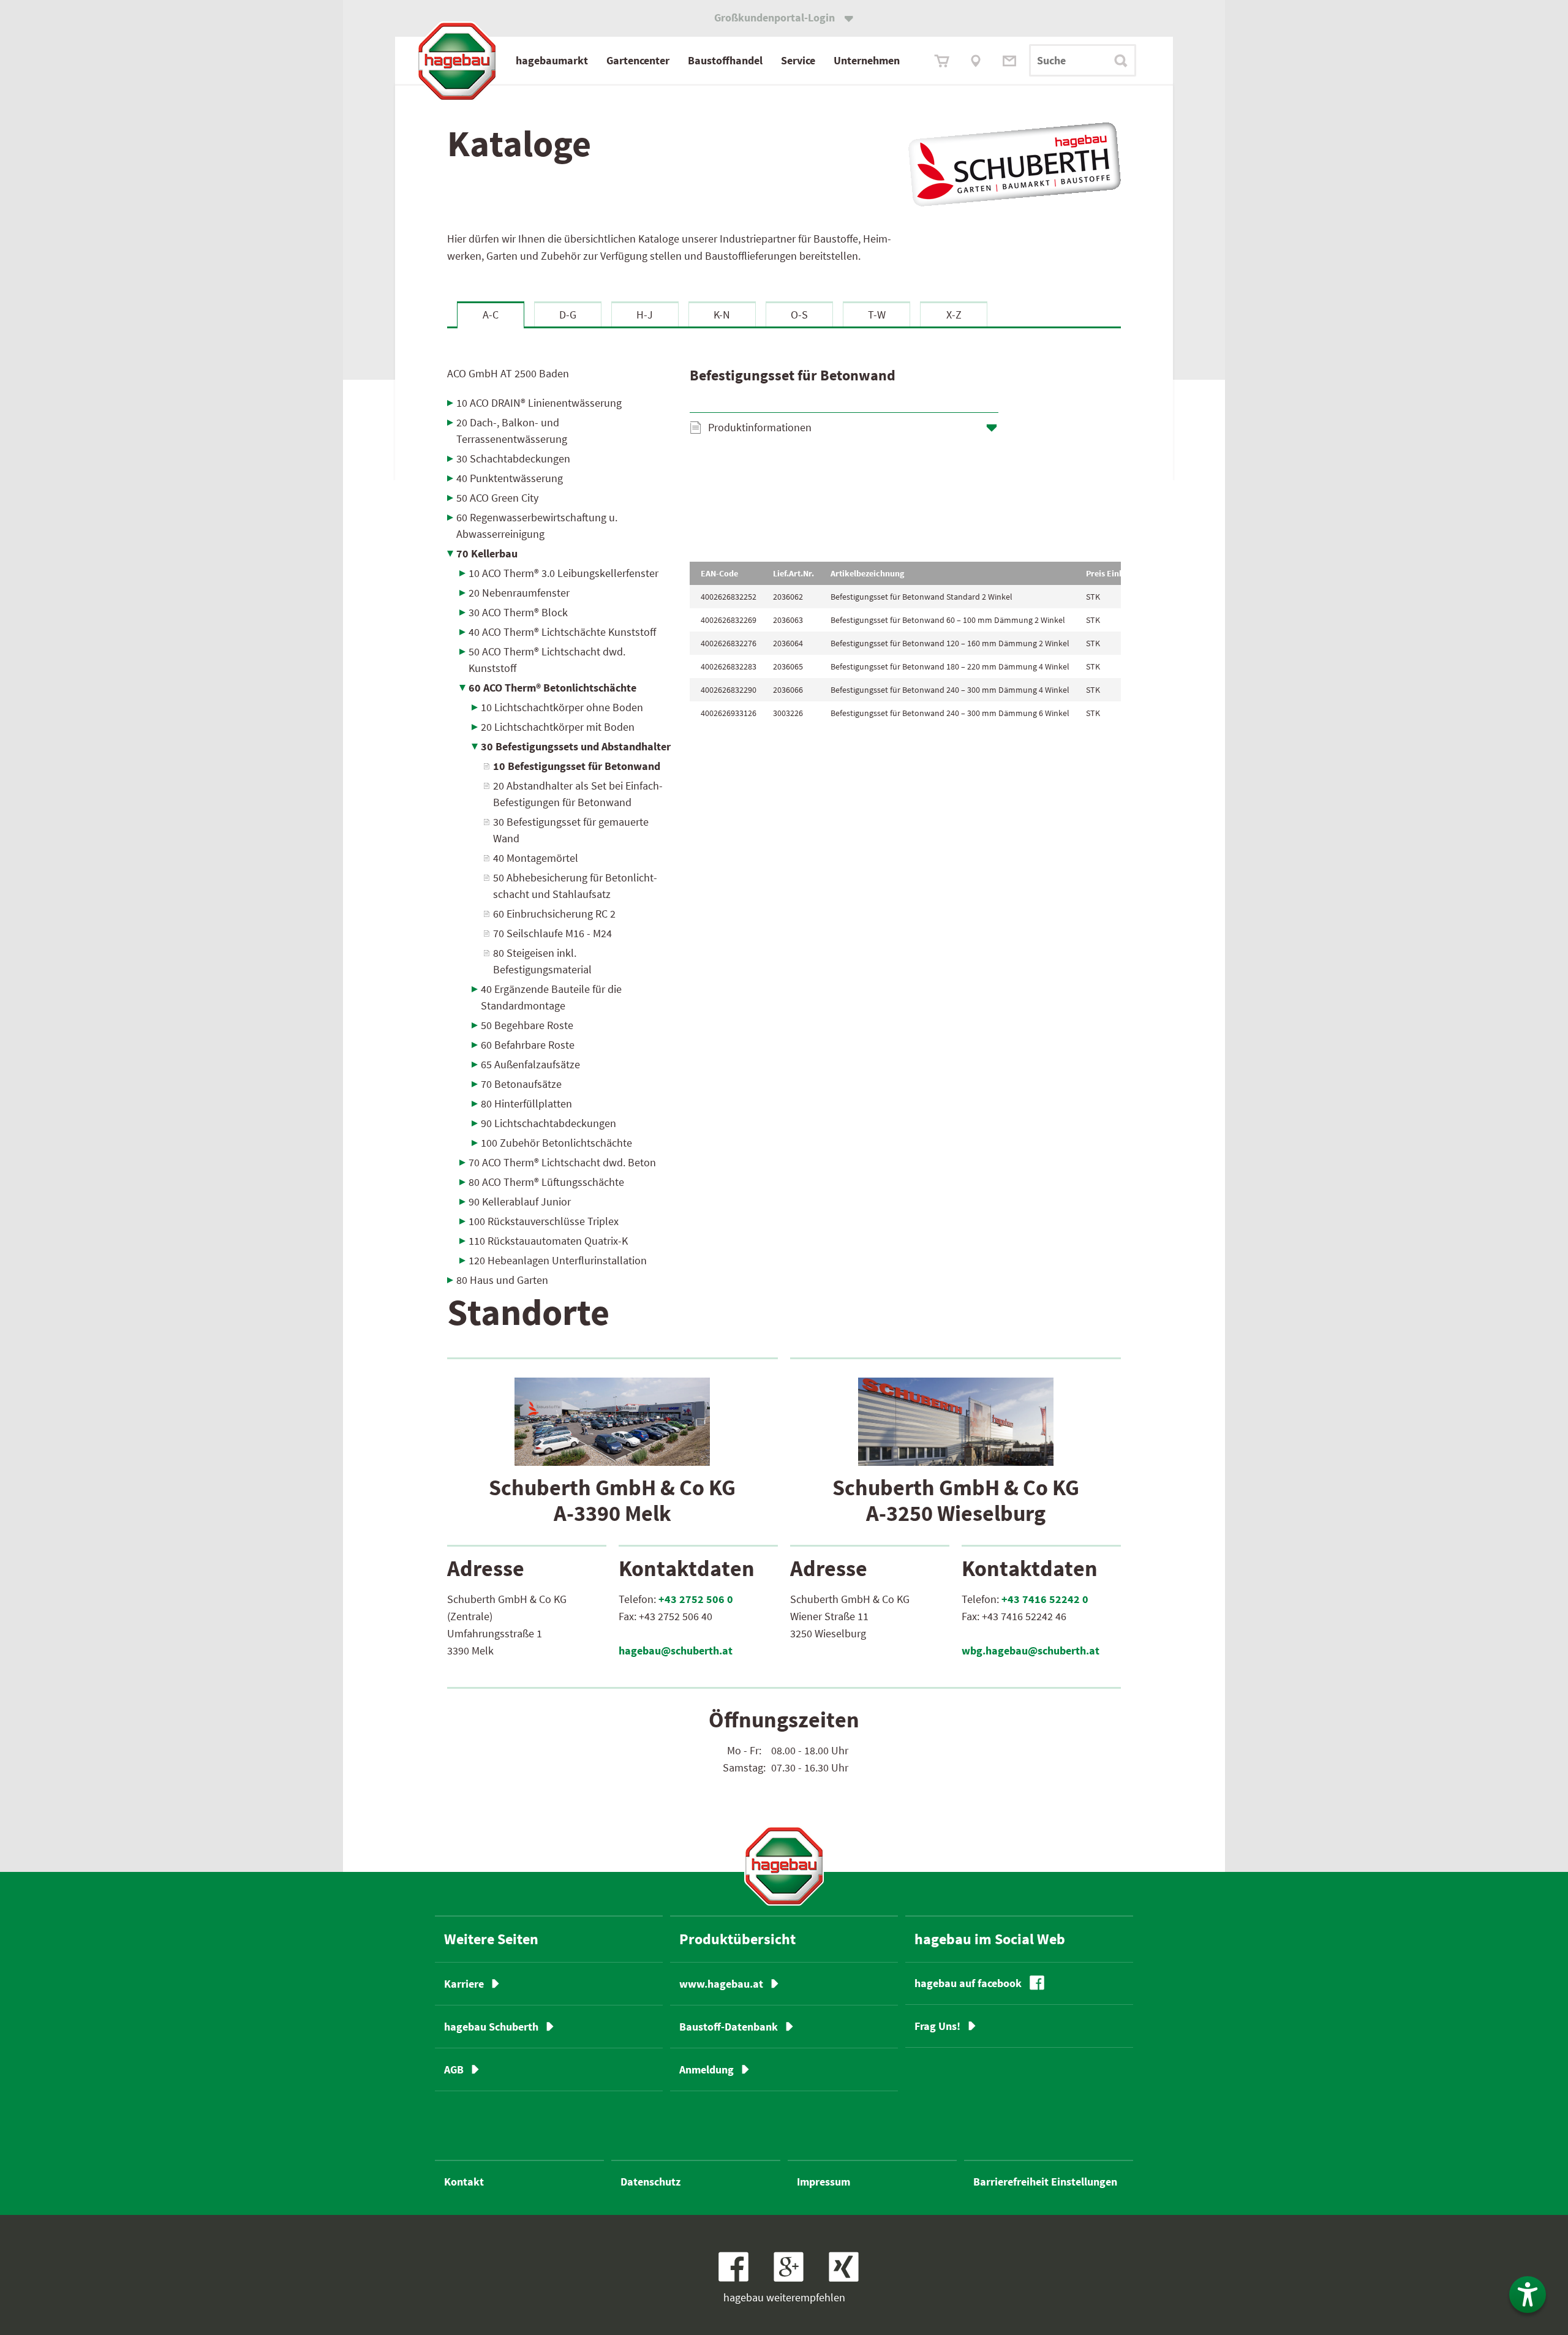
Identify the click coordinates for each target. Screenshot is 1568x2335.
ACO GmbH (508, 373)
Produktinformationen (760, 427)
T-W (877, 315)
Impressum (824, 2182)
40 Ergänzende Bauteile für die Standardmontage (551, 997)
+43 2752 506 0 (696, 1599)
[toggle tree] (560, 403)
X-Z (954, 315)
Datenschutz (650, 2182)
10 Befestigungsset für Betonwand (577, 766)
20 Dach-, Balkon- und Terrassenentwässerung (512, 431)
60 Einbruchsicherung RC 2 (554, 914)
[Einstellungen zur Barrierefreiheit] (1528, 2295)
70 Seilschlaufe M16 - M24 (552, 933)
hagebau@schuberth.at (676, 1650)
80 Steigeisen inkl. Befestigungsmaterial (542, 961)
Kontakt (464, 2182)
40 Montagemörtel (536, 858)
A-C (491, 315)
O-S (799, 315)
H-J (645, 315)
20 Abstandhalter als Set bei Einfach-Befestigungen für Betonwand (578, 794)
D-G (568, 315)
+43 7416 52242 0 (1045, 1599)
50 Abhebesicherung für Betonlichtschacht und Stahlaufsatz (575, 886)
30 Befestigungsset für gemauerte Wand (571, 830)
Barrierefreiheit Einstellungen (1045, 2182)
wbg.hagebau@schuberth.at (1031, 1650)
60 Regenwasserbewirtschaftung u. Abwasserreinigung (537, 526)
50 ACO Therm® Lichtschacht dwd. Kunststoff (547, 660)
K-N (722, 315)
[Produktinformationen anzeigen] (905, 499)
